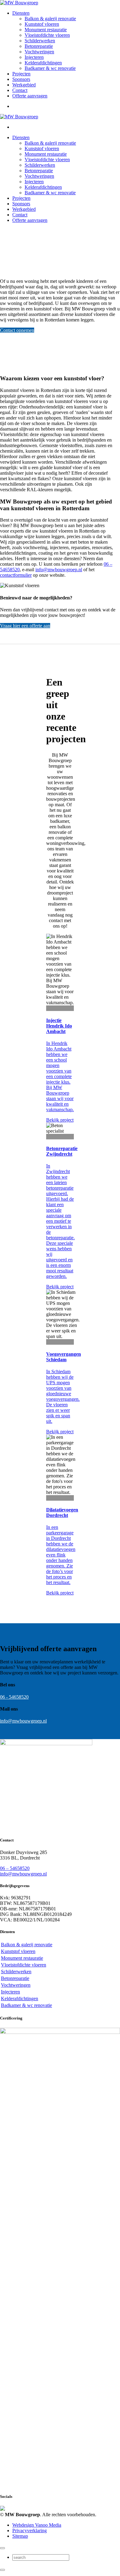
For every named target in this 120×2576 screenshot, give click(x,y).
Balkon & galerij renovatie (50, 19)
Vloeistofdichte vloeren (47, 35)
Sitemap (20, 2536)
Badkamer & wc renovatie (50, 68)
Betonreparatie (39, 46)
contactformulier (16, 575)
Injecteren (34, 57)
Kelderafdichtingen (43, 63)
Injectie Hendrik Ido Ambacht (59, 1026)
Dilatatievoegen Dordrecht (62, 1512)
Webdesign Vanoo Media (37, 2525)
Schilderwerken (40, 41)
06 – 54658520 (15, 1868)
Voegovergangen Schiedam (64, 1357)
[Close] (2, 2548)
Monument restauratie (46, 30)
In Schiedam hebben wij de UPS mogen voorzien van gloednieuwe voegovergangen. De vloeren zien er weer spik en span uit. (63, 1396)
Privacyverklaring (30, 2530)
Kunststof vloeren (42, 24)
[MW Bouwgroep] (19, 3)
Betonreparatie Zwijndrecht (62, 1151)
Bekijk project (60, 1120)
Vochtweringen (39, 52)
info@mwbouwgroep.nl (59, 570)
